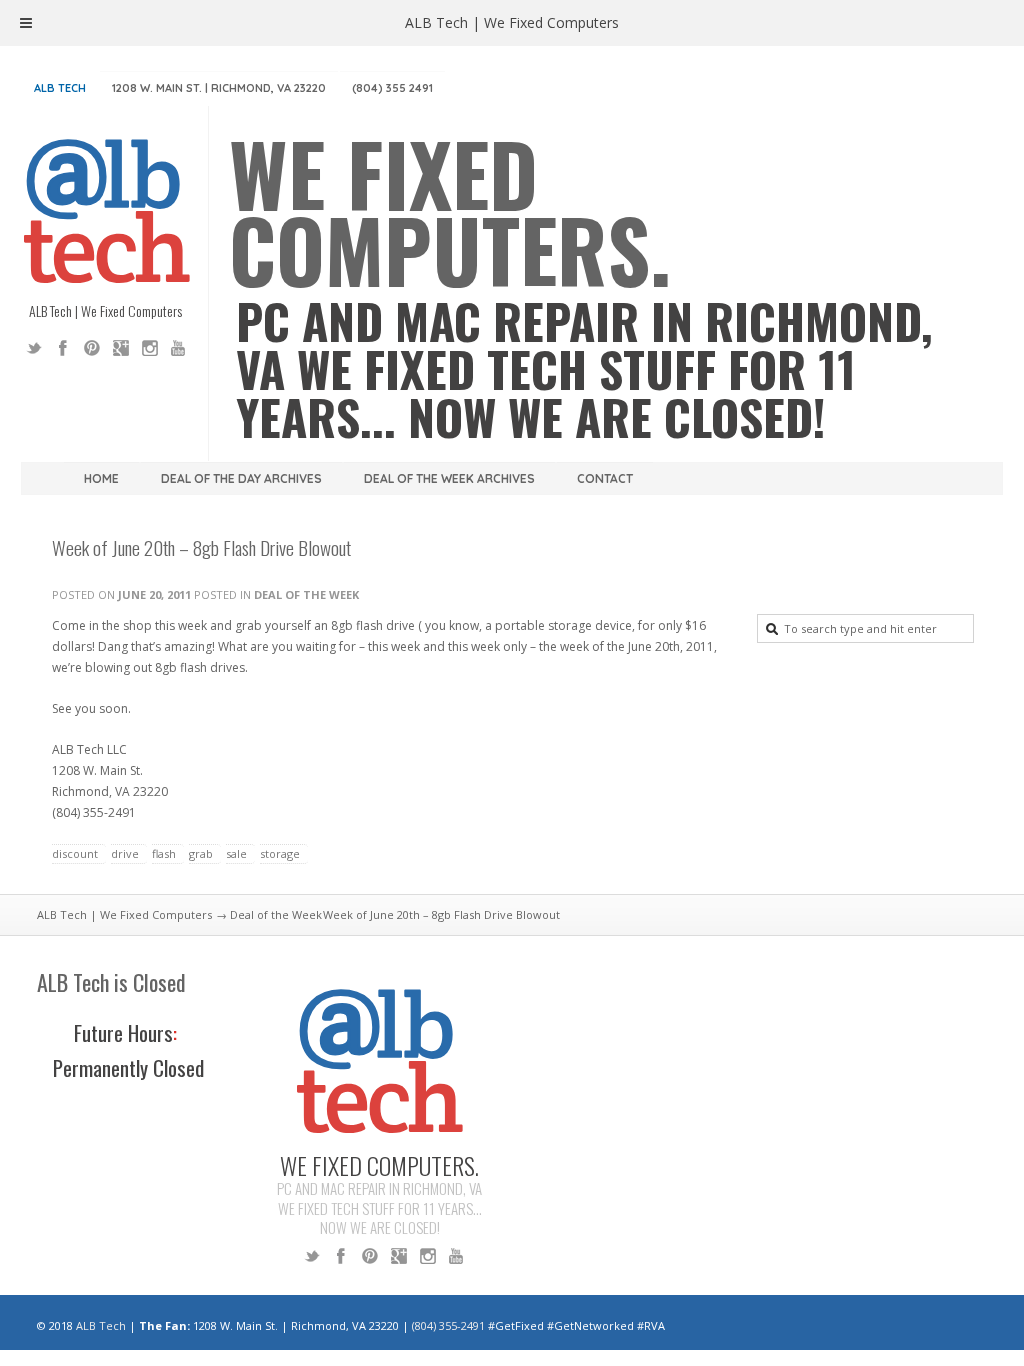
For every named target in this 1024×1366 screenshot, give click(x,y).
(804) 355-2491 (448, 1325)
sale (236, 853)
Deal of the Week (306, 594)
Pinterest (92, 348)
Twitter (34, 348)
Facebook (63, 348)
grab (201, 853)
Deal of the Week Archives (449, 478)
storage (280, 853)
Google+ (121, 348)
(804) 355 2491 (392, 88)
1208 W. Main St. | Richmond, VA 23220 (219, 88)
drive (125, 853)
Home (101, 478)
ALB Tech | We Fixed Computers (124, 914)
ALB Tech (60, 88)
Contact (605, 478)
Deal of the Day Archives (241, 478)
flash (164, 853)
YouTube (179, 348)
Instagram (150, 348)
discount (75, 853)
